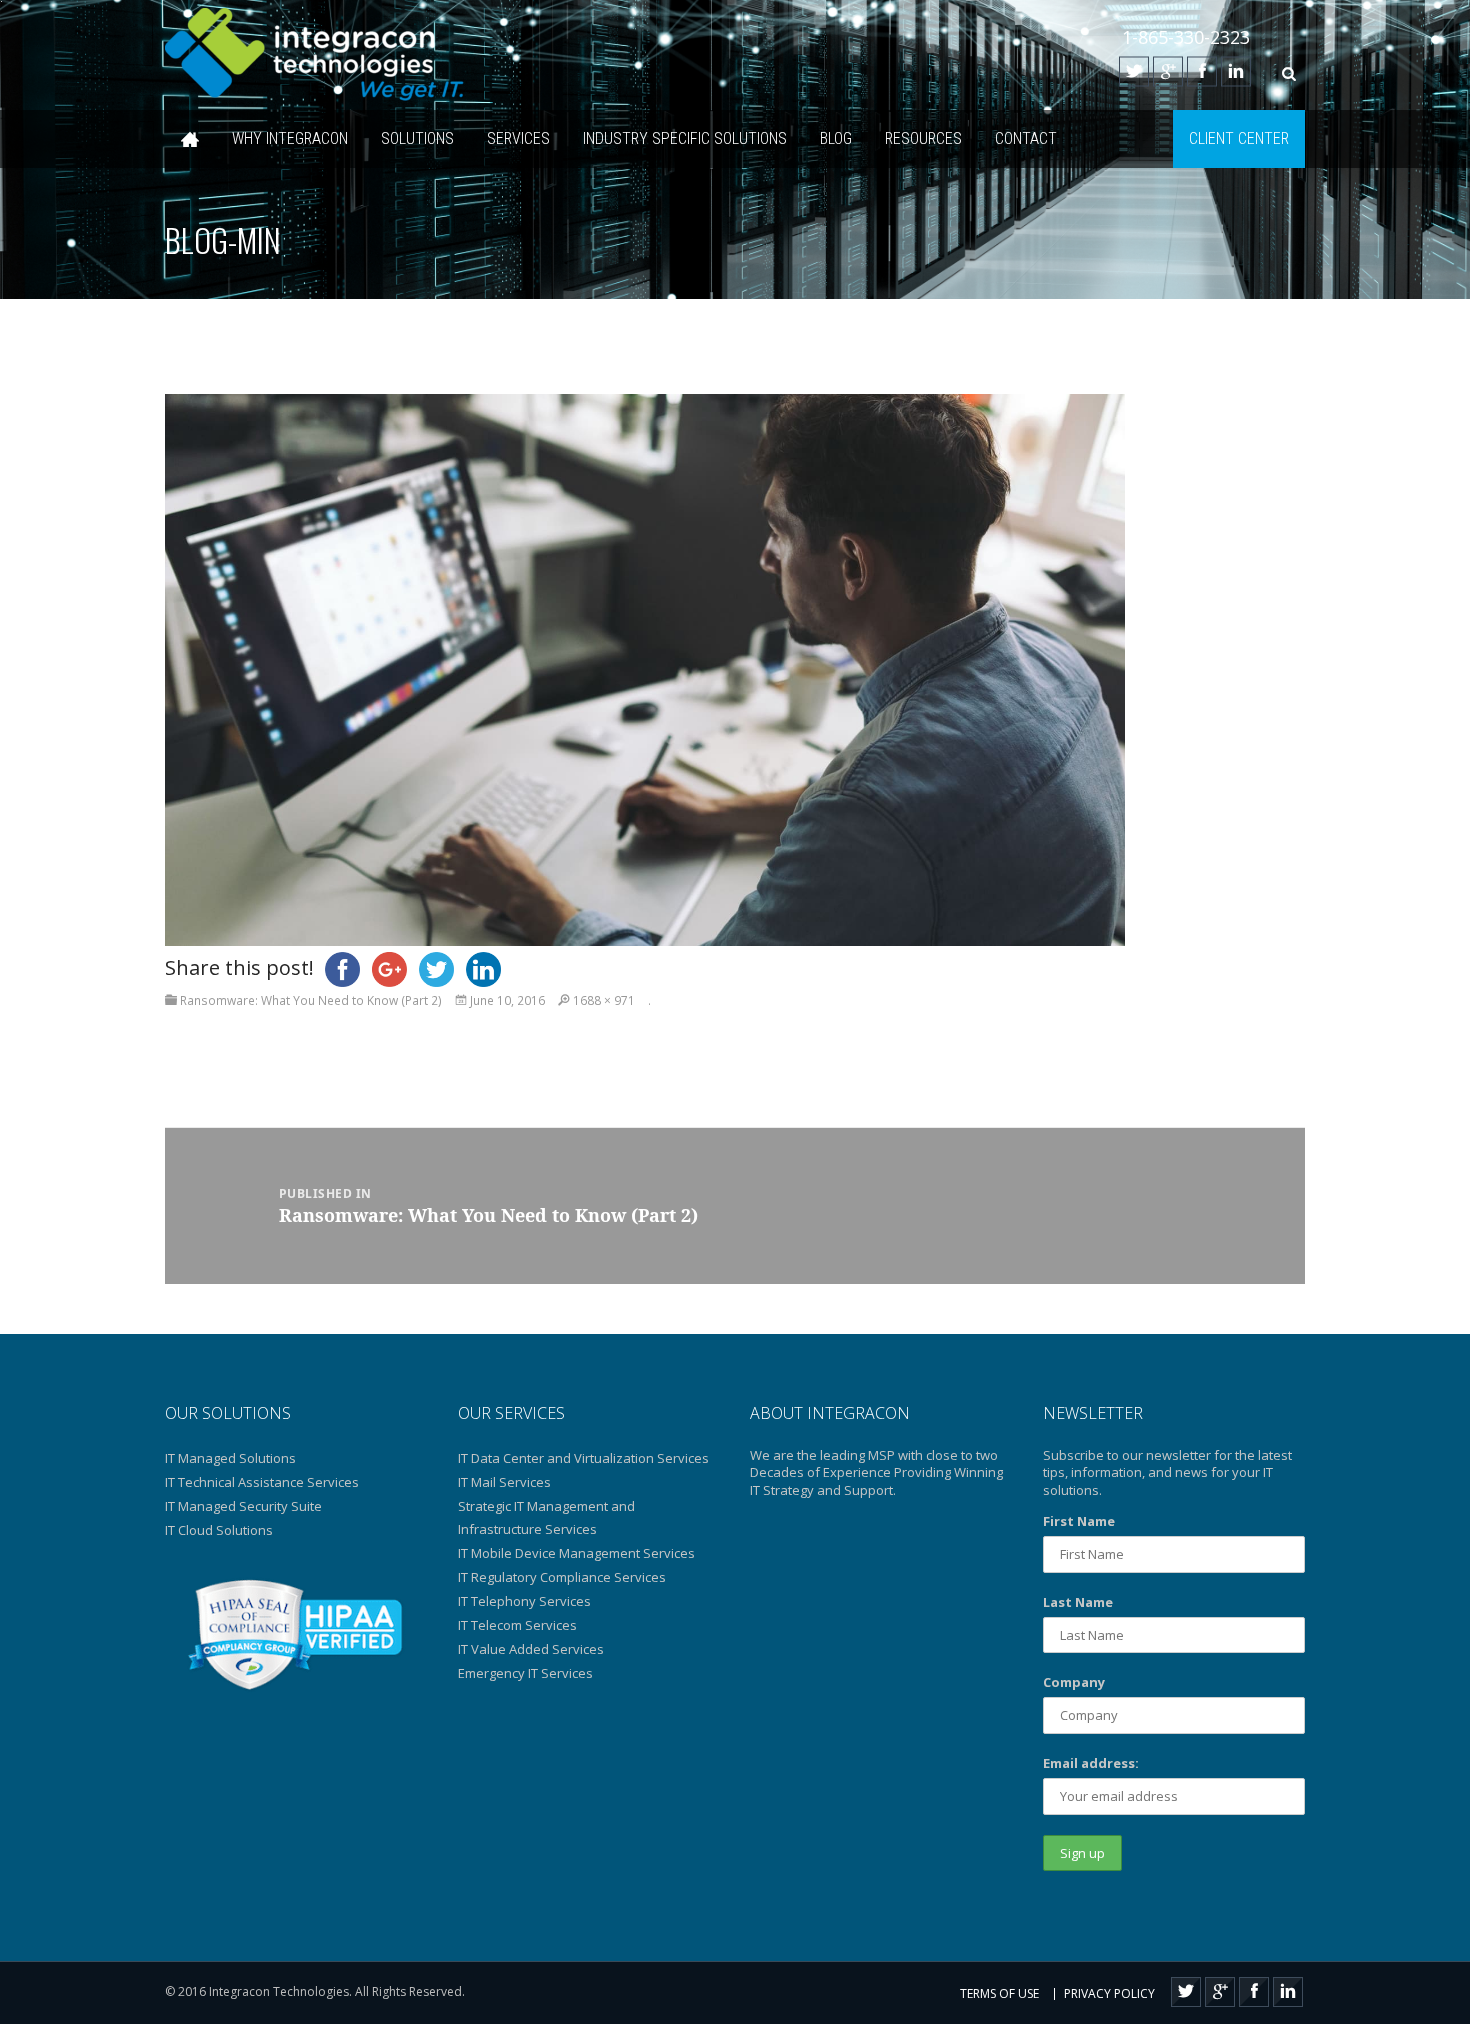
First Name (1079, 1521)
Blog (836, 138)
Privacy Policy (1109, 1993)
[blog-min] (645, 668)
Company (1074, 1682)
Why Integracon (290, 138)
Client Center (1239, 138)
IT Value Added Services (531, 1649)
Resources (923, 138)
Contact (1026, 138)
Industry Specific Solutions (685, 138)
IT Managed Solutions (230, 1458)
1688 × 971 (604, 1000)
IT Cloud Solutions (219, 1530)
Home (190, 139)
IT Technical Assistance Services (262, 1482)
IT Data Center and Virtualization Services (583, 1458)
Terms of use (999, 1993)
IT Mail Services (504, 1482)
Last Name (1078, 1602)
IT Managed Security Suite (243, 1506)
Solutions (417, 138)
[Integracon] (315, 55)
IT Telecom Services (517, 1625)
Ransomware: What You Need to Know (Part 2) (311, 1000)
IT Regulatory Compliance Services (562, 1577)
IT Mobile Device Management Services (576, 1553)
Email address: (1091, 1763)
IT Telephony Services (524, 1601)
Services (518, 138)
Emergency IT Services (525, 1673)
